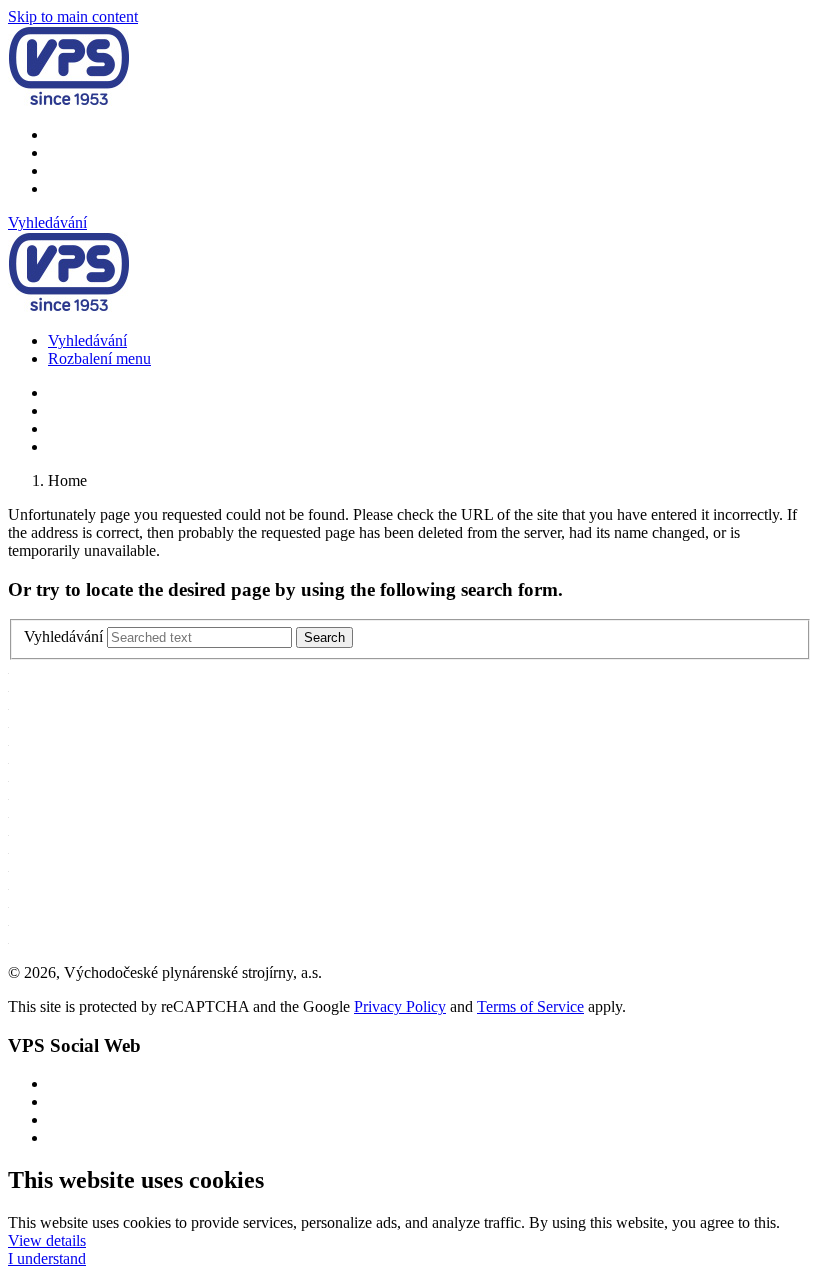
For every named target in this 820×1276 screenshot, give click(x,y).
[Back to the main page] (69, 100)
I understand (47, 1258)
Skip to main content (73, 16)
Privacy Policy (400, 1006)
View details (47, 1240)
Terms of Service (530, 1006)
